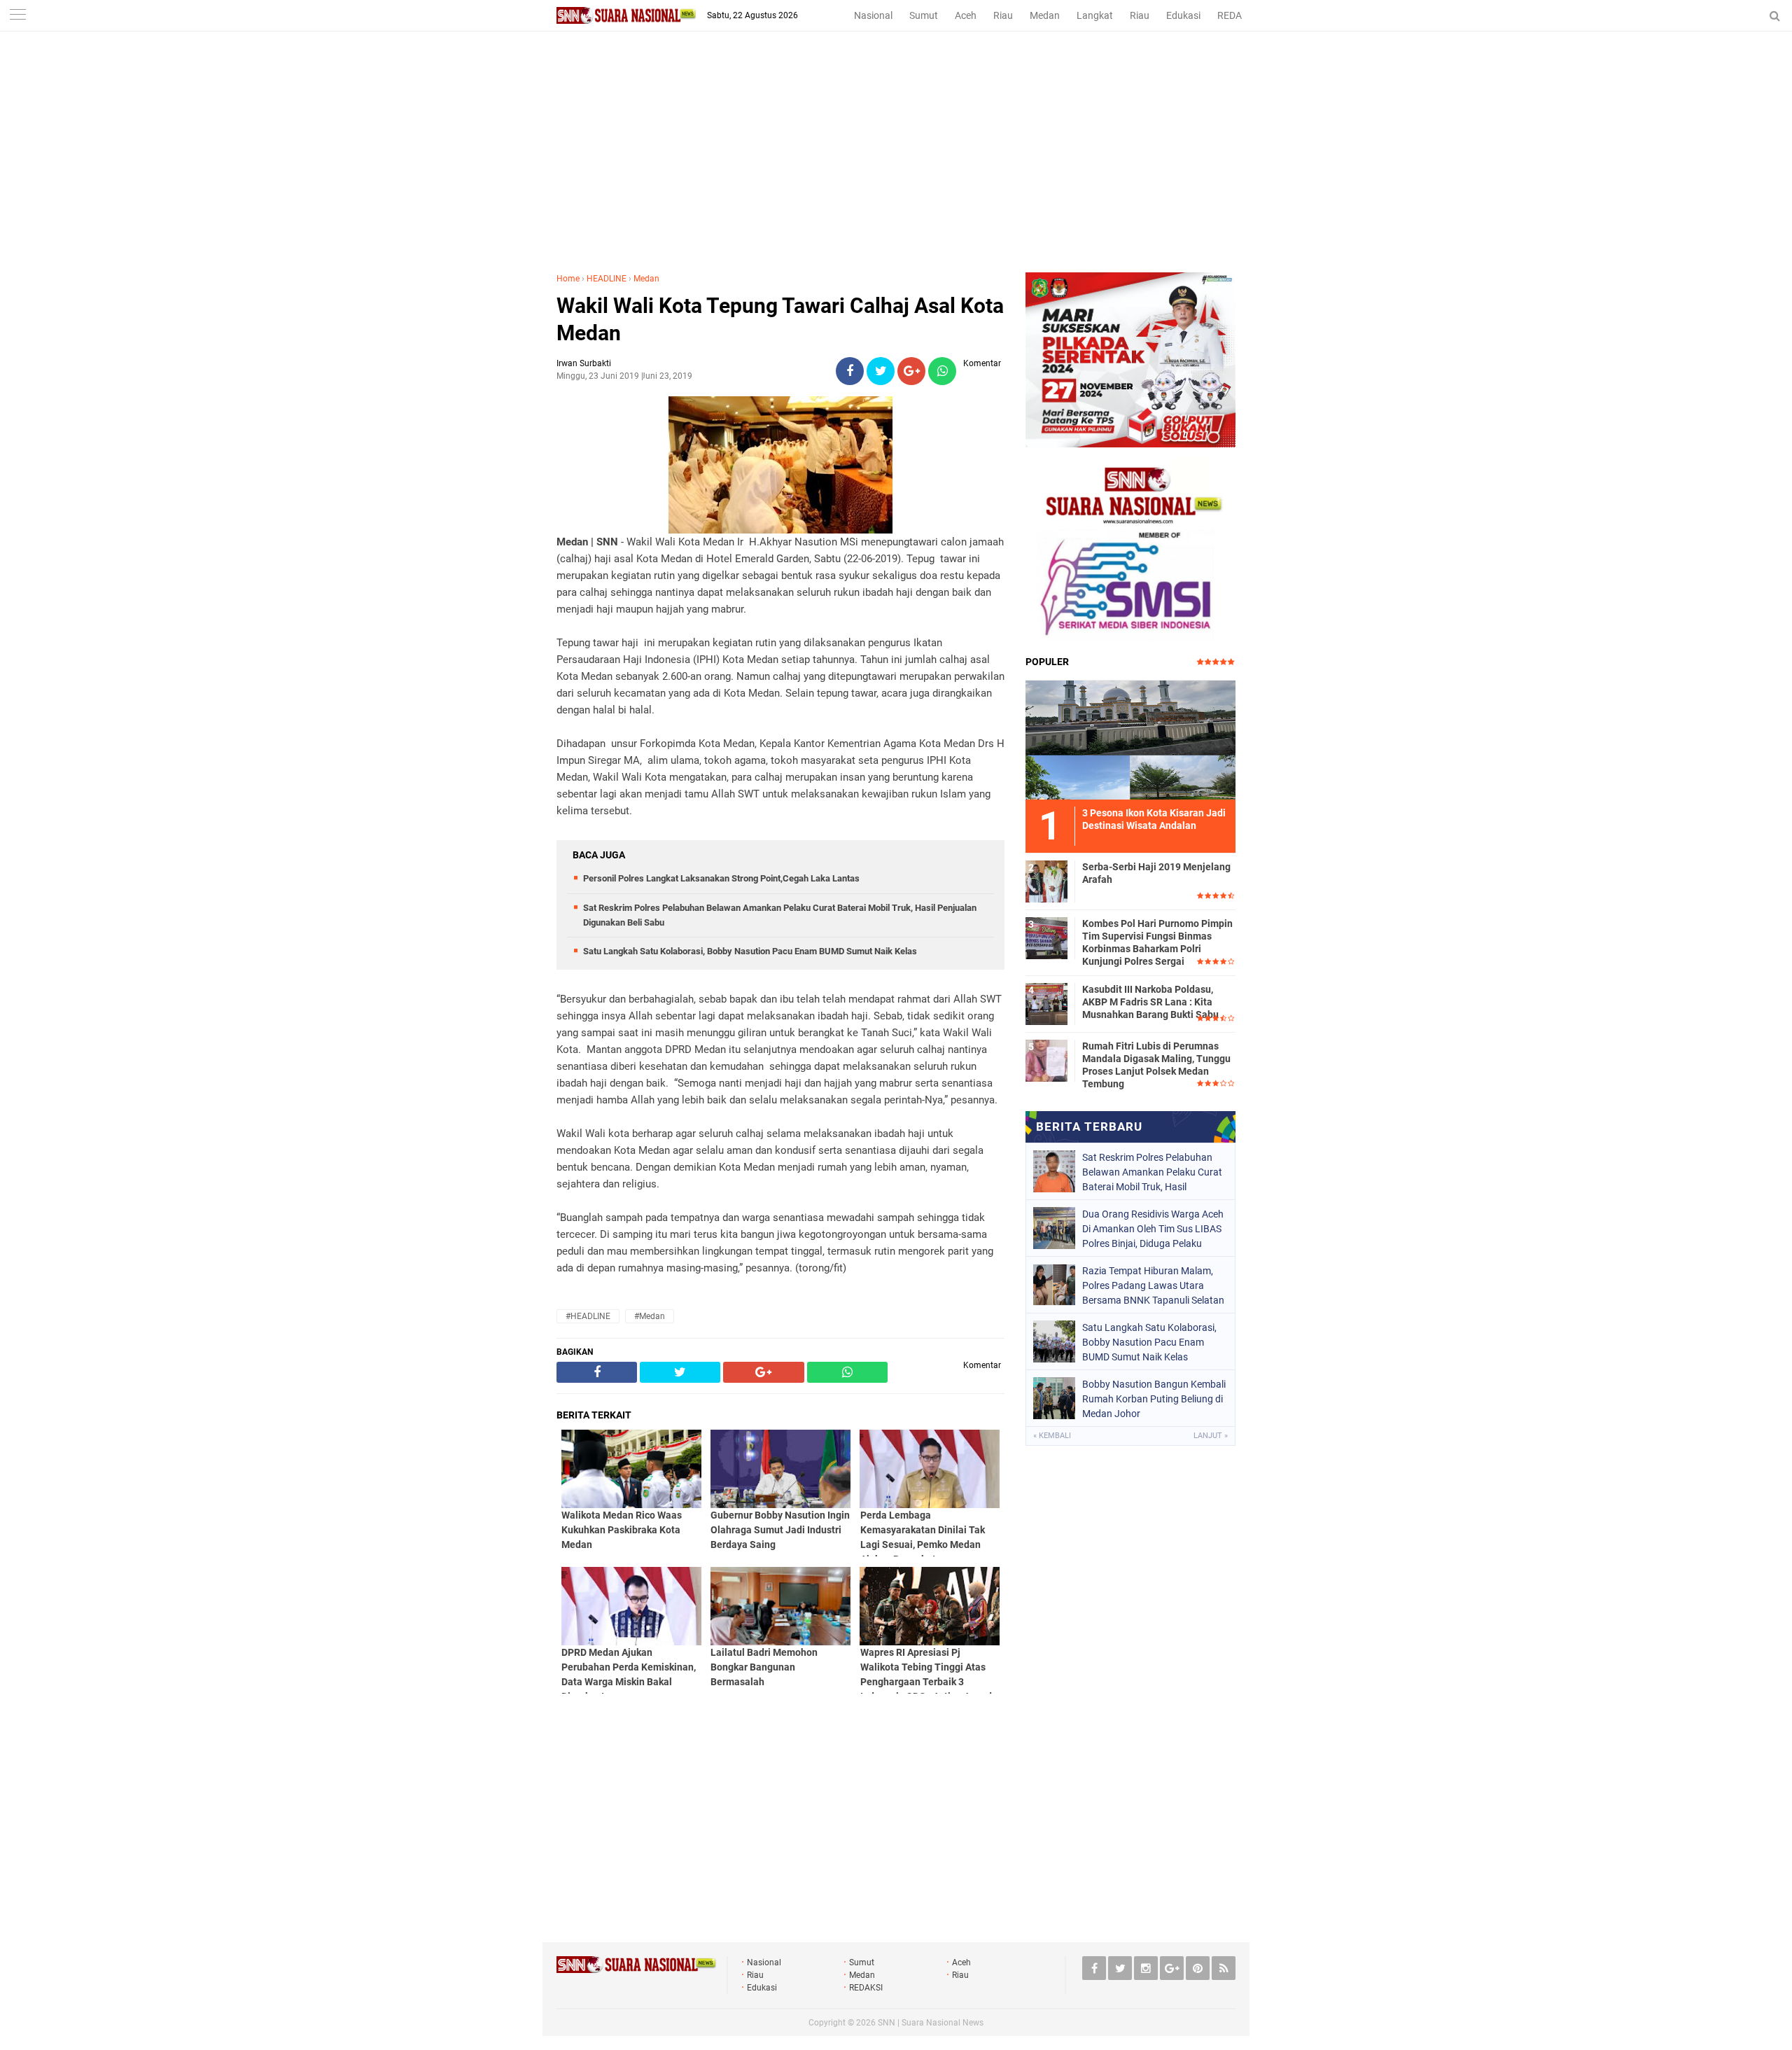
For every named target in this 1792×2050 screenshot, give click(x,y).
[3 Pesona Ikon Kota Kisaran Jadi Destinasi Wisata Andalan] (1130, 738)
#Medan (650, 1316)
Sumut (924, 15)
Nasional (873, 15)
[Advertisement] (896, 167)
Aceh (966, 15)
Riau (1003, 15)
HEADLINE (607, 279)
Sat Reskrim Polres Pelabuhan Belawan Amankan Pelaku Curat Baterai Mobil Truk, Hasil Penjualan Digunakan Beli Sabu (1152, 1172)
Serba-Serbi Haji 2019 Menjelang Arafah (1156, 873)
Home (568, 279)
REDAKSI (1237, 15)
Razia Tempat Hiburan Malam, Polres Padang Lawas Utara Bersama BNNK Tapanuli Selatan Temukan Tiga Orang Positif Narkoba (1153, 1285)
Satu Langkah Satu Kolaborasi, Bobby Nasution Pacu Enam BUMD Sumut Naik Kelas (750, 951)
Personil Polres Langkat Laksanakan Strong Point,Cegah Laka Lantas (721, 878)
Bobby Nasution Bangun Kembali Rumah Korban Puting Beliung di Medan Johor (1154, 1399)
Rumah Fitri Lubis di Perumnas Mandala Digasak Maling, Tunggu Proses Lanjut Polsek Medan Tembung (1156, 1065)
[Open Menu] (17, 16)
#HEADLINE (588, 1316)
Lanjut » (1211, 1436)
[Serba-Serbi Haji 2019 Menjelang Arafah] (1046, 879)
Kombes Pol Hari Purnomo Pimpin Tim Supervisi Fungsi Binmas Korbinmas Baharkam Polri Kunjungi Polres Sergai (1157, 943)
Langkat (1095, 15)
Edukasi (1183, 15)
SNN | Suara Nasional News (931, 2023)
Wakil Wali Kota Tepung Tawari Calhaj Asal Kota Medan (780, 319)
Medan (1045, 15)
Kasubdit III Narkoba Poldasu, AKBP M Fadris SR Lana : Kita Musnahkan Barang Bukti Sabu (1150, 1002)
